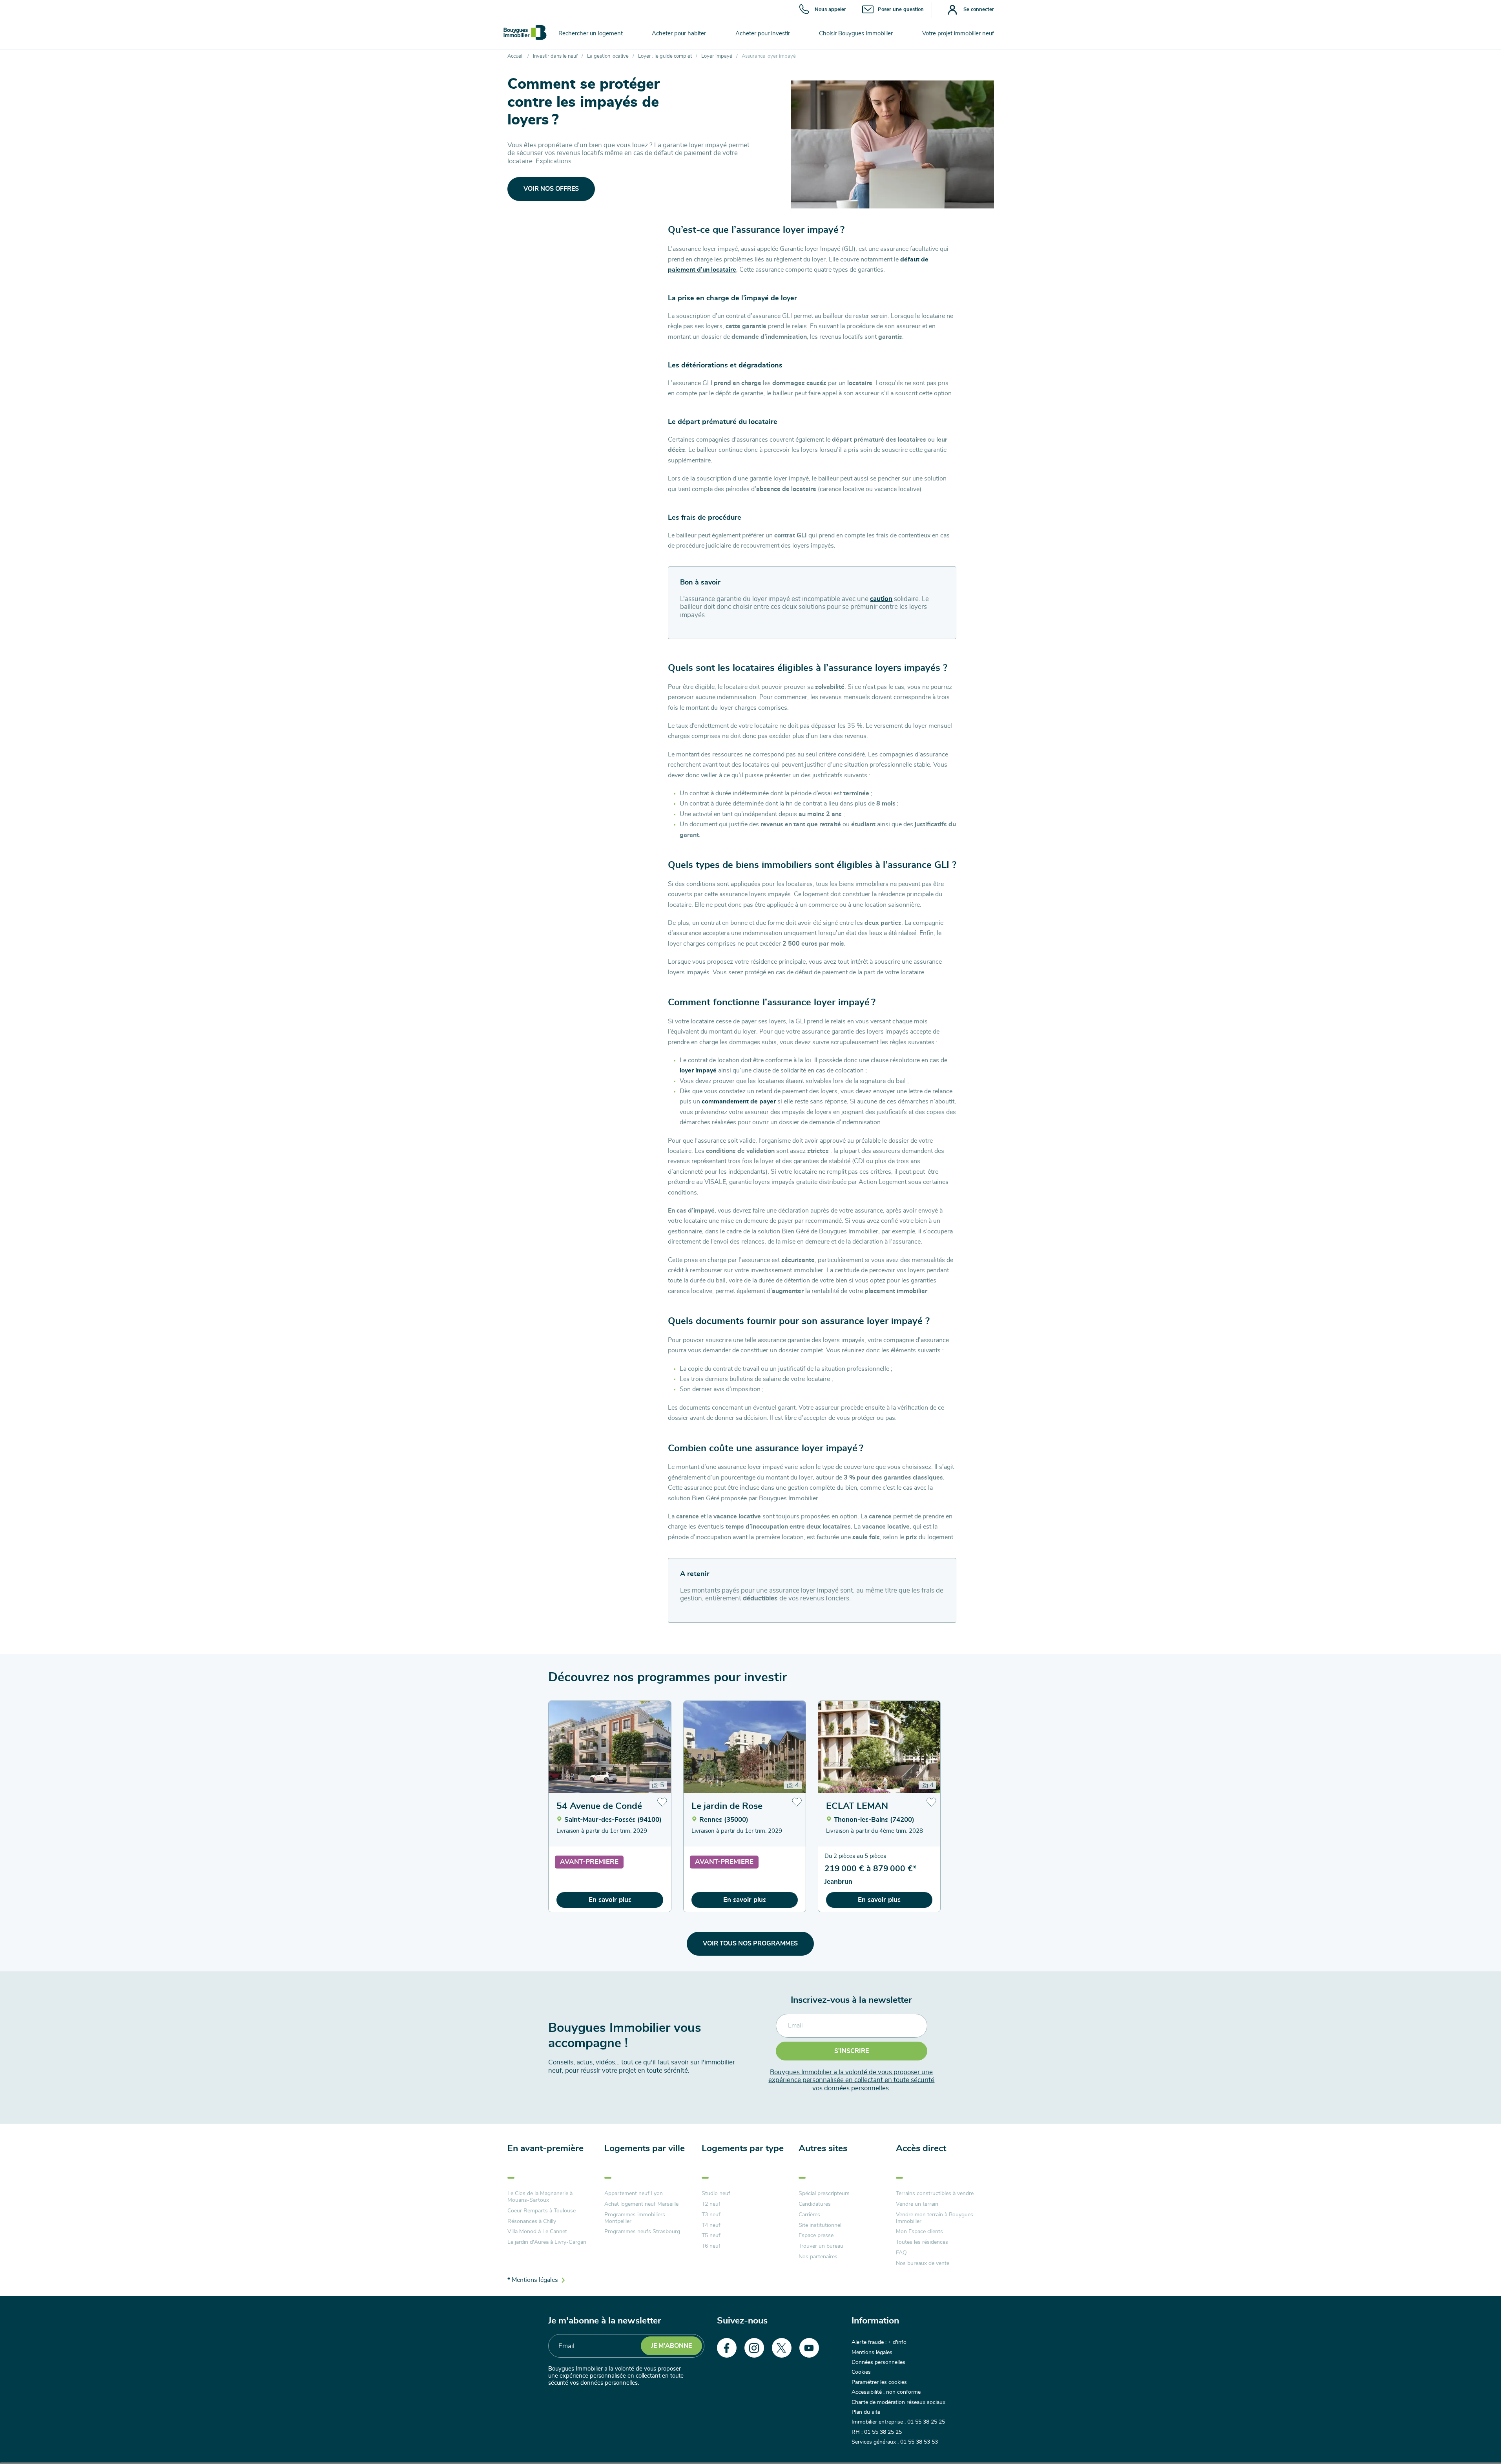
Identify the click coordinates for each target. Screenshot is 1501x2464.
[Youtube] (809, 2348)
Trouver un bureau (821, 2246)
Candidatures (815, 2204)
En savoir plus (610, 1900)
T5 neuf (711, 2236)
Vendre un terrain (917, 2204)
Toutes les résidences (922, 2242)
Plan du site (866, 2412)
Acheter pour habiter (679, 34)
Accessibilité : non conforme (886, 2392)
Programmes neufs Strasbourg (642, 2232)
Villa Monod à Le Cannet (537, 2232)
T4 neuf (711, 2225)
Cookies (861, 2372)
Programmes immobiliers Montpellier (635, 2218)
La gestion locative (608, 56)
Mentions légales (872, 2353)
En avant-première (545, 2149)
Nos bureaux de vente (923, 2263)
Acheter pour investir (763, 34)
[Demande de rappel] (1477, 2440)
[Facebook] (727, 2348)
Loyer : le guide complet (665, 56)
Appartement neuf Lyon (634, 2194)
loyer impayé (698, 1070)
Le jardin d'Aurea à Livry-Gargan (547, 2242)
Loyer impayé (717, 56)
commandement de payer (739, 1101)
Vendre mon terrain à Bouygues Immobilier (935, 2218)
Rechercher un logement (591, 34)
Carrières (809, 2215)
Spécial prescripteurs (824, 2194)
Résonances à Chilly (532, 2221)
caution (881, 599)
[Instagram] (754, 2348)
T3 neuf (711, 2215)
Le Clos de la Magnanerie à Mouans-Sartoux (540, 2197)
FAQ (901, 2253)
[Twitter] (782, 2348)
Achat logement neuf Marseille (641, 2204)
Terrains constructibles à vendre (935, 2194)
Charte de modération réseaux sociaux (898, 2402)
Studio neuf (716, 2194)
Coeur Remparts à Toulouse (542, 2211)
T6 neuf (711, 2246)
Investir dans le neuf (555, 56)
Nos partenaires (818, 2257)
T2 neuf (711, 2204)
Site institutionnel (820, 2225)
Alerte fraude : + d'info (879, 2342)
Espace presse (816, 2236)
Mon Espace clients (919, 2232)
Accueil (515, 56)
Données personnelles (878, 2362)
